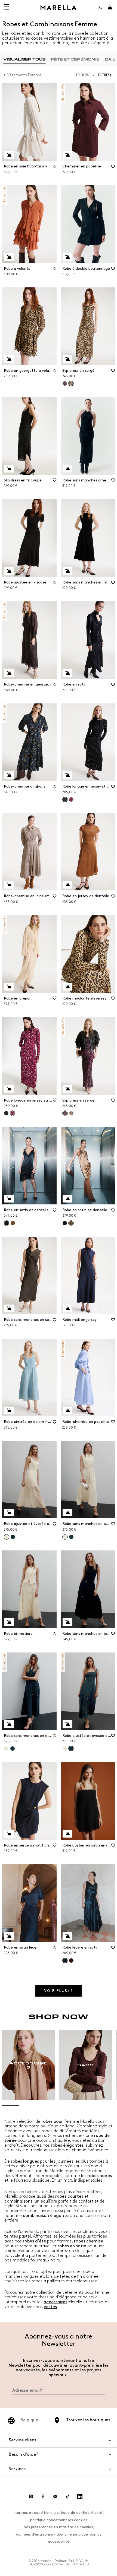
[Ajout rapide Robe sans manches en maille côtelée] (67, 571)
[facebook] (43, 2496)
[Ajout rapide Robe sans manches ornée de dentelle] (67, 469)
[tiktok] (67, 2496)
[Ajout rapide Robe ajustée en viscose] (9, 571)
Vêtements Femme (24, 75)
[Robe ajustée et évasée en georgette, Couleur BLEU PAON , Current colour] (71, 1749)
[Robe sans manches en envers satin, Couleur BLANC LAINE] (6, 1749)
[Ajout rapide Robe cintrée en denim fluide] (9, 1410)
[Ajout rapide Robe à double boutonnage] (67, 257)
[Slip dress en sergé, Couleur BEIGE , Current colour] (71, 383)
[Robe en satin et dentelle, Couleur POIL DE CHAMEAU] (13, 1223)
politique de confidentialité (78, 2513)
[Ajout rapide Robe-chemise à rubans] (9, 775)
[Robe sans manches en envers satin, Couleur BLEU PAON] (71, 1537)
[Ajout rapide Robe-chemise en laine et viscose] (9, 885)
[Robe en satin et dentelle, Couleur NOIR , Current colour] (7, 1223)
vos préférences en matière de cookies (59, 2527)
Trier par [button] (83, 75)
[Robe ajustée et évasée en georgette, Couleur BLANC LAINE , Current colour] (7, 1537)
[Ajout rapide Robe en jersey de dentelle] (67, 885)
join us (96, 2534)
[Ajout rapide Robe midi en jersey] (67, 1308)
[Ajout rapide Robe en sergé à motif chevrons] (9, 1834)
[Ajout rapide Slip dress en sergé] (67, 359)
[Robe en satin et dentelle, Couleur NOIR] (65, 1223)
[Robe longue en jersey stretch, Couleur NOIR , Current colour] (65, 800)
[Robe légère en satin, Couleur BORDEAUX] (71, 1960)
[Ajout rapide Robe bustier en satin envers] (67, 1834)
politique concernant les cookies (59, 2520)
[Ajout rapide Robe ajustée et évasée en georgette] (9, 1512)
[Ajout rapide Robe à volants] (9, 257)
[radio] (24, 59)
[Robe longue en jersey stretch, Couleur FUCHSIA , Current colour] (13, 1113)
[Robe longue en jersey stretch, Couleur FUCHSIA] (71, 800)
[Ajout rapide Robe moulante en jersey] (67, 987)
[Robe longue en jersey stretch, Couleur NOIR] (6, 1113)
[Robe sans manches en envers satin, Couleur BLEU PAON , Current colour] (13, 1749)
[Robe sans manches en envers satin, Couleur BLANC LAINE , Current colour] (65, 1537)
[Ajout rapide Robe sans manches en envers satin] (67, 1512)
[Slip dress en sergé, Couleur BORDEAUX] (65, 383)
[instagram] (31, 2496)
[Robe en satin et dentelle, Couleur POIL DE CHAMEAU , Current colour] (71, 1223)
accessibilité (59, 2541)
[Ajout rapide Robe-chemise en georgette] (9, 673)
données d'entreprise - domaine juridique (52, 2534)
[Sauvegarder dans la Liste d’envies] (55, 168)
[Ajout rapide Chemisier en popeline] (67, 155)
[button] (107, 75)
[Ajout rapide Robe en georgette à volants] (9, 359)
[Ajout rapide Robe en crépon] (9, 987)
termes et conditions (34, 2513)
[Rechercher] (100, 8)
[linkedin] (80, 2496)
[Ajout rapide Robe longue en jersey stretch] (67, 775)
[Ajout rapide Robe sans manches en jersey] (67, 1622)
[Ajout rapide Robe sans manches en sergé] (9, 1308)
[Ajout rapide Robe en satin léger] (9, 1936)
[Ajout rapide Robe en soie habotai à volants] (9, 155)
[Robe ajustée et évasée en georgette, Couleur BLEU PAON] (13, 1537)
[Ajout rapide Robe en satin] (67, 673)
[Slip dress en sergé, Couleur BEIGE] (71, 1113)
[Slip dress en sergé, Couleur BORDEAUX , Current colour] (65, 1113)
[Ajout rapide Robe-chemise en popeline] (67, 1410)
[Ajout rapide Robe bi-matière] (9, 1622)
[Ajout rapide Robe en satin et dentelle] (9, 1199)
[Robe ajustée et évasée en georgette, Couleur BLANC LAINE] (65, 1749)
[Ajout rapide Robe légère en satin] (67, 1936)
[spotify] (55, 2496)
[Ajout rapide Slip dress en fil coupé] (9, 469)
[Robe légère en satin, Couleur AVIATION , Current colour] (65, 1960)
